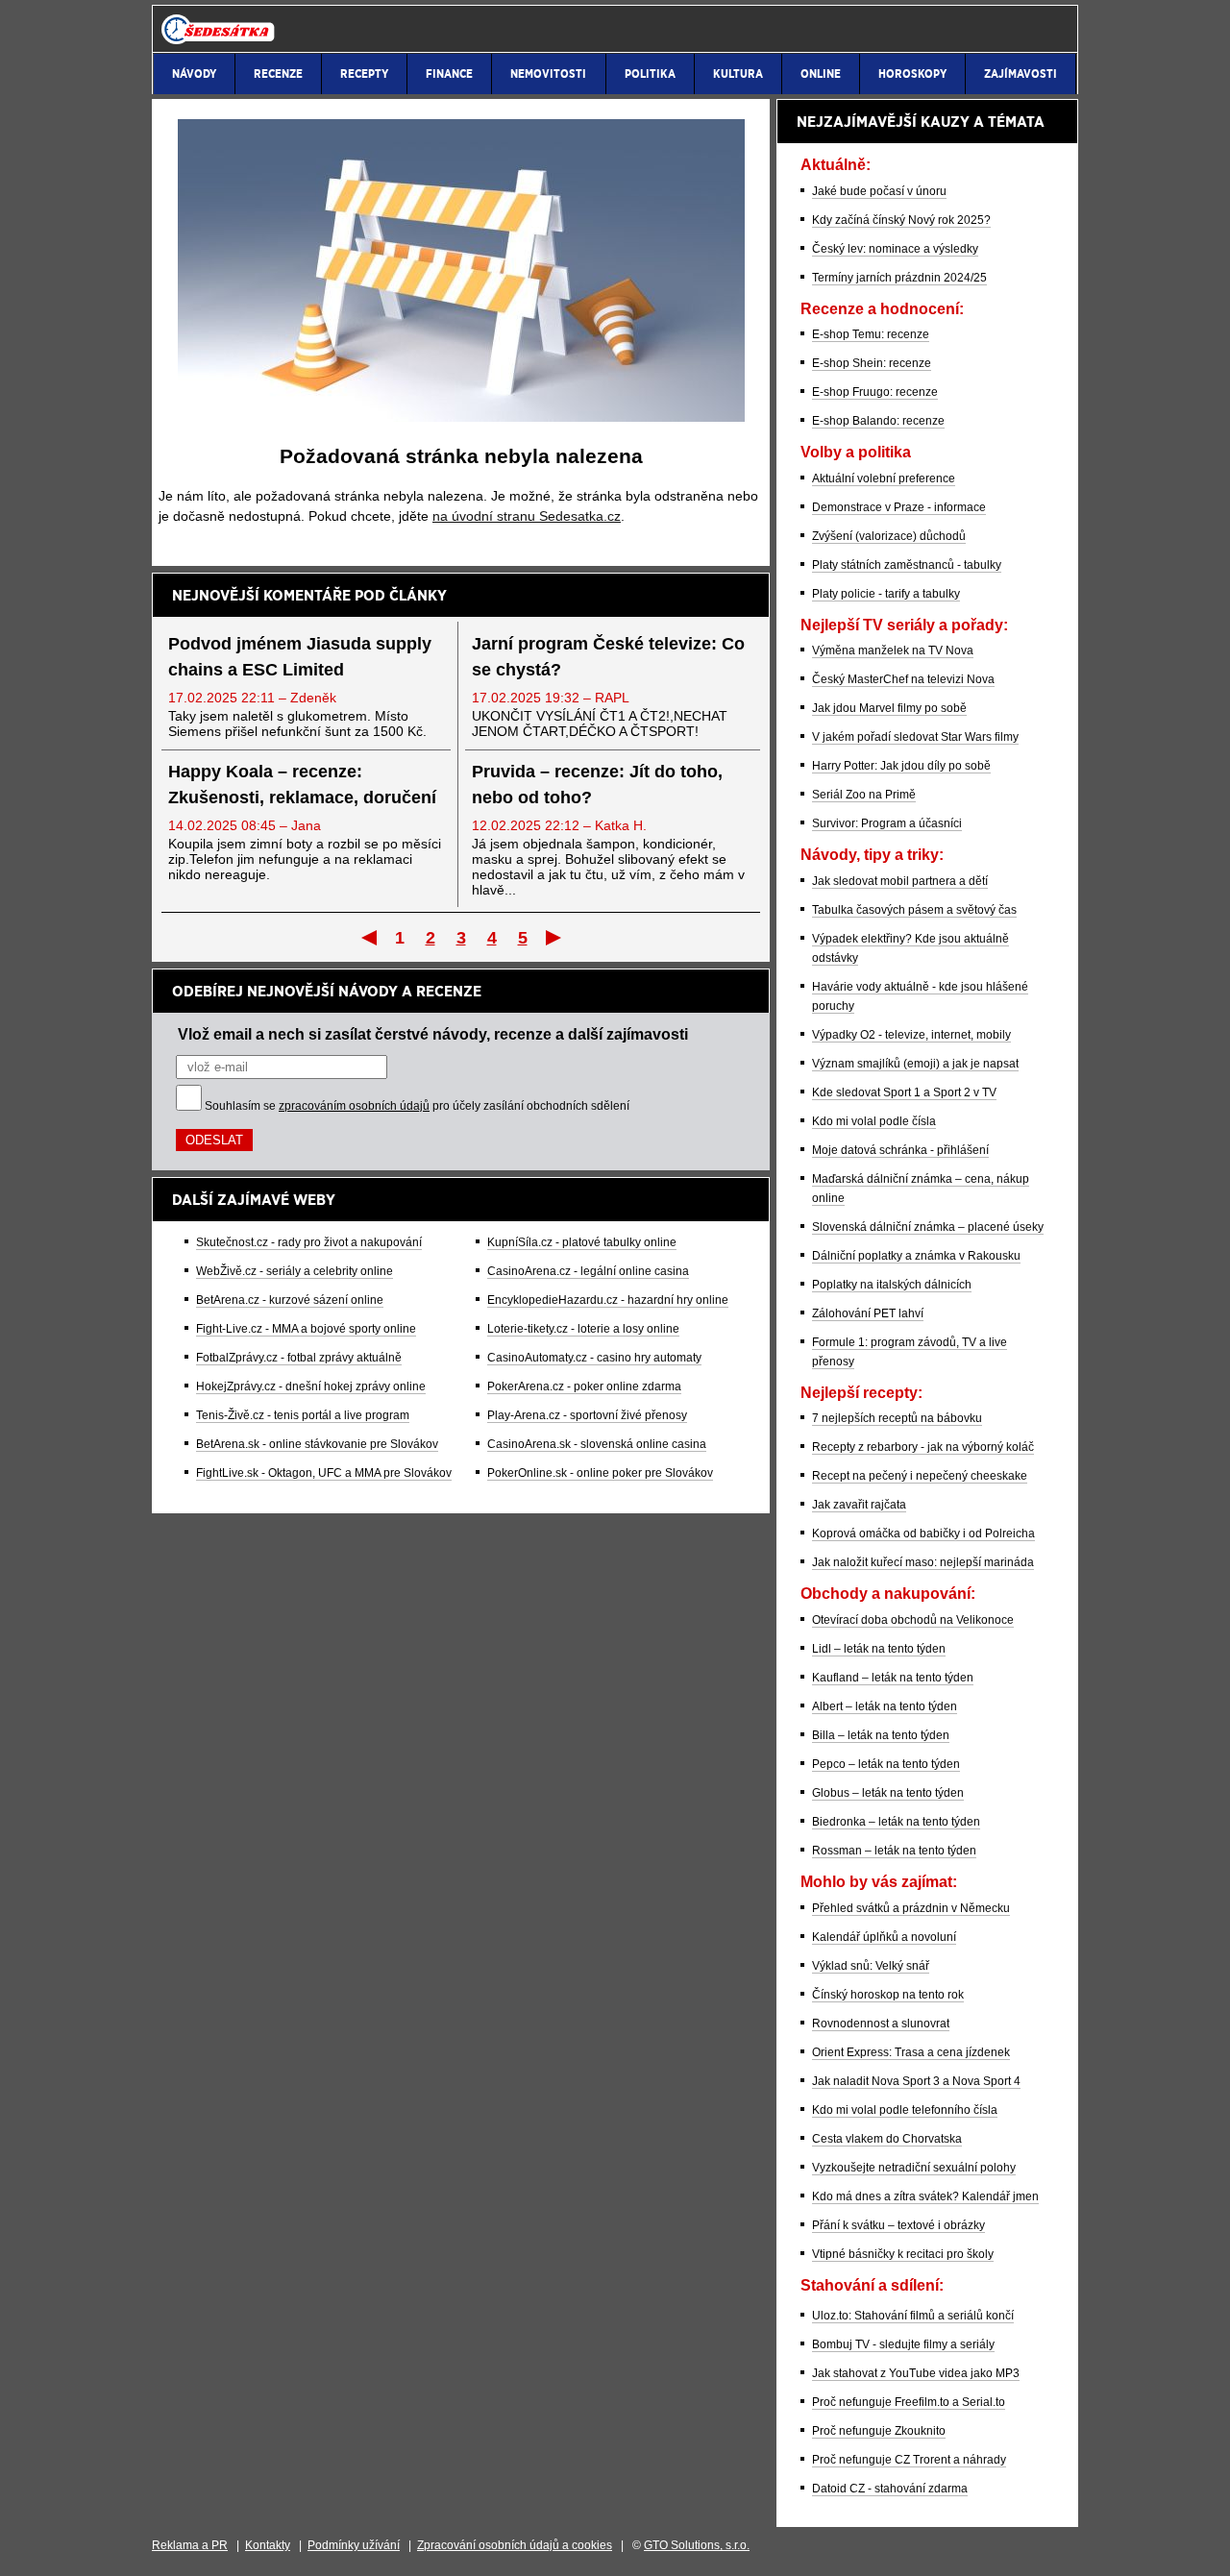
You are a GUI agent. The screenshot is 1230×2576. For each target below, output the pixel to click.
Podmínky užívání (354, 2545)
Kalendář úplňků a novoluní (884, 1937)
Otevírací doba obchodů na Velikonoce (913, 1620)
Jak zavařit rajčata (859, 1505)
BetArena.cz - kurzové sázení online (290, 1300)
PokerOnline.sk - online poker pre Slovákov (600, 1473)
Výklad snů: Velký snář (871, 1966)
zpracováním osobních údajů (354, 1106)
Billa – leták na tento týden (881, 1735)
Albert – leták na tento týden (885, 1706)
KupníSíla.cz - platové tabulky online (582, 1242)
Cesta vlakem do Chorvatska (887, 2139)
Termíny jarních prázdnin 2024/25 (899, 278)
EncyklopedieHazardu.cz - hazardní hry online (608, 1300)
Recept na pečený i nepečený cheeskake (920, 1476)
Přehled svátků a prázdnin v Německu (911, 1908)
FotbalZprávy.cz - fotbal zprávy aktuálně (299, 1358)
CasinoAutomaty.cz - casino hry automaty (594, 1358)
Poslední (555, 937)
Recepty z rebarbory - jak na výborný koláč (923, 1447)
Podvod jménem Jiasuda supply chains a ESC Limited (300, 657)
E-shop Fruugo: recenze (875, 392)
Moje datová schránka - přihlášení (900, 1150)
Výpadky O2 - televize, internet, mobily (911, 1035)
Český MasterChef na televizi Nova (903, 679)
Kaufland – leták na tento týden (893, 1678)
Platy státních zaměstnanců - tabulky (907, 565)
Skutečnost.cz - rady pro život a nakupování (309, 1242)
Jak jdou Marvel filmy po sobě (889, 708)
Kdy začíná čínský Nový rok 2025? (901, 220)
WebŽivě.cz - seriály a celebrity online (295, 1271)
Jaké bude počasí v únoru (879, 191)
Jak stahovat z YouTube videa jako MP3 (916, 2373)
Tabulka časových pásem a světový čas (914, 910)
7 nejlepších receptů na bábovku (897, 1418)
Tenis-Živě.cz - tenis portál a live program (303, 1415)
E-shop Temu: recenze (871, 334)
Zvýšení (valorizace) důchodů (889, 536)
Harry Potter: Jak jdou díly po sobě (901, 766)
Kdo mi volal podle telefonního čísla (905, 2110)
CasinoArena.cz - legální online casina (588, 1271)
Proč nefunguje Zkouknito (879, 2431)
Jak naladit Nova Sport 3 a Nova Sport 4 (916, 2081)
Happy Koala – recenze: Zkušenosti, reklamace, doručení (302, 785)
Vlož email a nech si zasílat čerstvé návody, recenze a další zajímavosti (433, 1034)
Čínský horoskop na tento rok (888, 1995)
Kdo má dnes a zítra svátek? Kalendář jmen (925, 2196)
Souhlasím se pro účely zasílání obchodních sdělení (417, 1106)
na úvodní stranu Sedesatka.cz (527, 516)
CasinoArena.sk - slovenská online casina (597, 1444)
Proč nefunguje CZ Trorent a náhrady (909, 2460)
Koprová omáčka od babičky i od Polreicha (923, 1533)
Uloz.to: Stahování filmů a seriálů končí (913, 2316)
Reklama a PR (190, 2545)
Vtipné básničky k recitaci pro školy (903, 2254)
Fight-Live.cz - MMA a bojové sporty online (306, 1329)
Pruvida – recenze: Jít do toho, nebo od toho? (597, 785)
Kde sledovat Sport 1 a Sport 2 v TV (904, 1092)
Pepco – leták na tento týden (886, 1764)
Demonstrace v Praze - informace (899, 507)
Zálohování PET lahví (868, 1313)
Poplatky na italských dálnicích (892, 1285)
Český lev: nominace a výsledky (895, 249)
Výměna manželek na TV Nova (893, 650)
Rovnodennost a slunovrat (881, 2024)
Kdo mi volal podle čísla (874, 1121)
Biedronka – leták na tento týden (896, 1822)
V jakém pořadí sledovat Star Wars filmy (915, 737)
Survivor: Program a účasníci (887, 823)
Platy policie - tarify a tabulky (886, 594)
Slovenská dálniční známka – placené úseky (928, 1227)
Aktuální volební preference (884, 478)
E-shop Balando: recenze (878, 421)
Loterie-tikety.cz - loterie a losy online (583, 1329)
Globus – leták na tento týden (888, 1793)
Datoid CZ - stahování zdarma (890, 2489)
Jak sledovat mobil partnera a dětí (900, 881)
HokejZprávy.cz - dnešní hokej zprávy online (311, 1386)
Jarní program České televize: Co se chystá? (608, 657)
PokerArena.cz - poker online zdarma (584, 1386)
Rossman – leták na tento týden (894, 1851)
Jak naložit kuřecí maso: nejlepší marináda (923, 1562)
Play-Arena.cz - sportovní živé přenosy (587, 1415)
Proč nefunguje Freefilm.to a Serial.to (909, 2402)
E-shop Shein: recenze (872, 363)
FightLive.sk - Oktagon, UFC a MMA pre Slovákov (324, 1473)
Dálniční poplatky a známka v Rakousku (916, 1256)
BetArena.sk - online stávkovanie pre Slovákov (317, 1444)
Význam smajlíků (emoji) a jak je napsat (915, 1064)
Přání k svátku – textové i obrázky (898, 2225)
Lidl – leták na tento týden (879, 1649)
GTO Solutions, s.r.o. (697, 2545)
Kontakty (268, 2545)
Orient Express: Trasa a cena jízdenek (911, 2052)
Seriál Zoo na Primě (864, 795)
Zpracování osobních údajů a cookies (515, 2545)
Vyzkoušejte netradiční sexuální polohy (914, 2168)
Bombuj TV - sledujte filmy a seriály (903, 2344)
